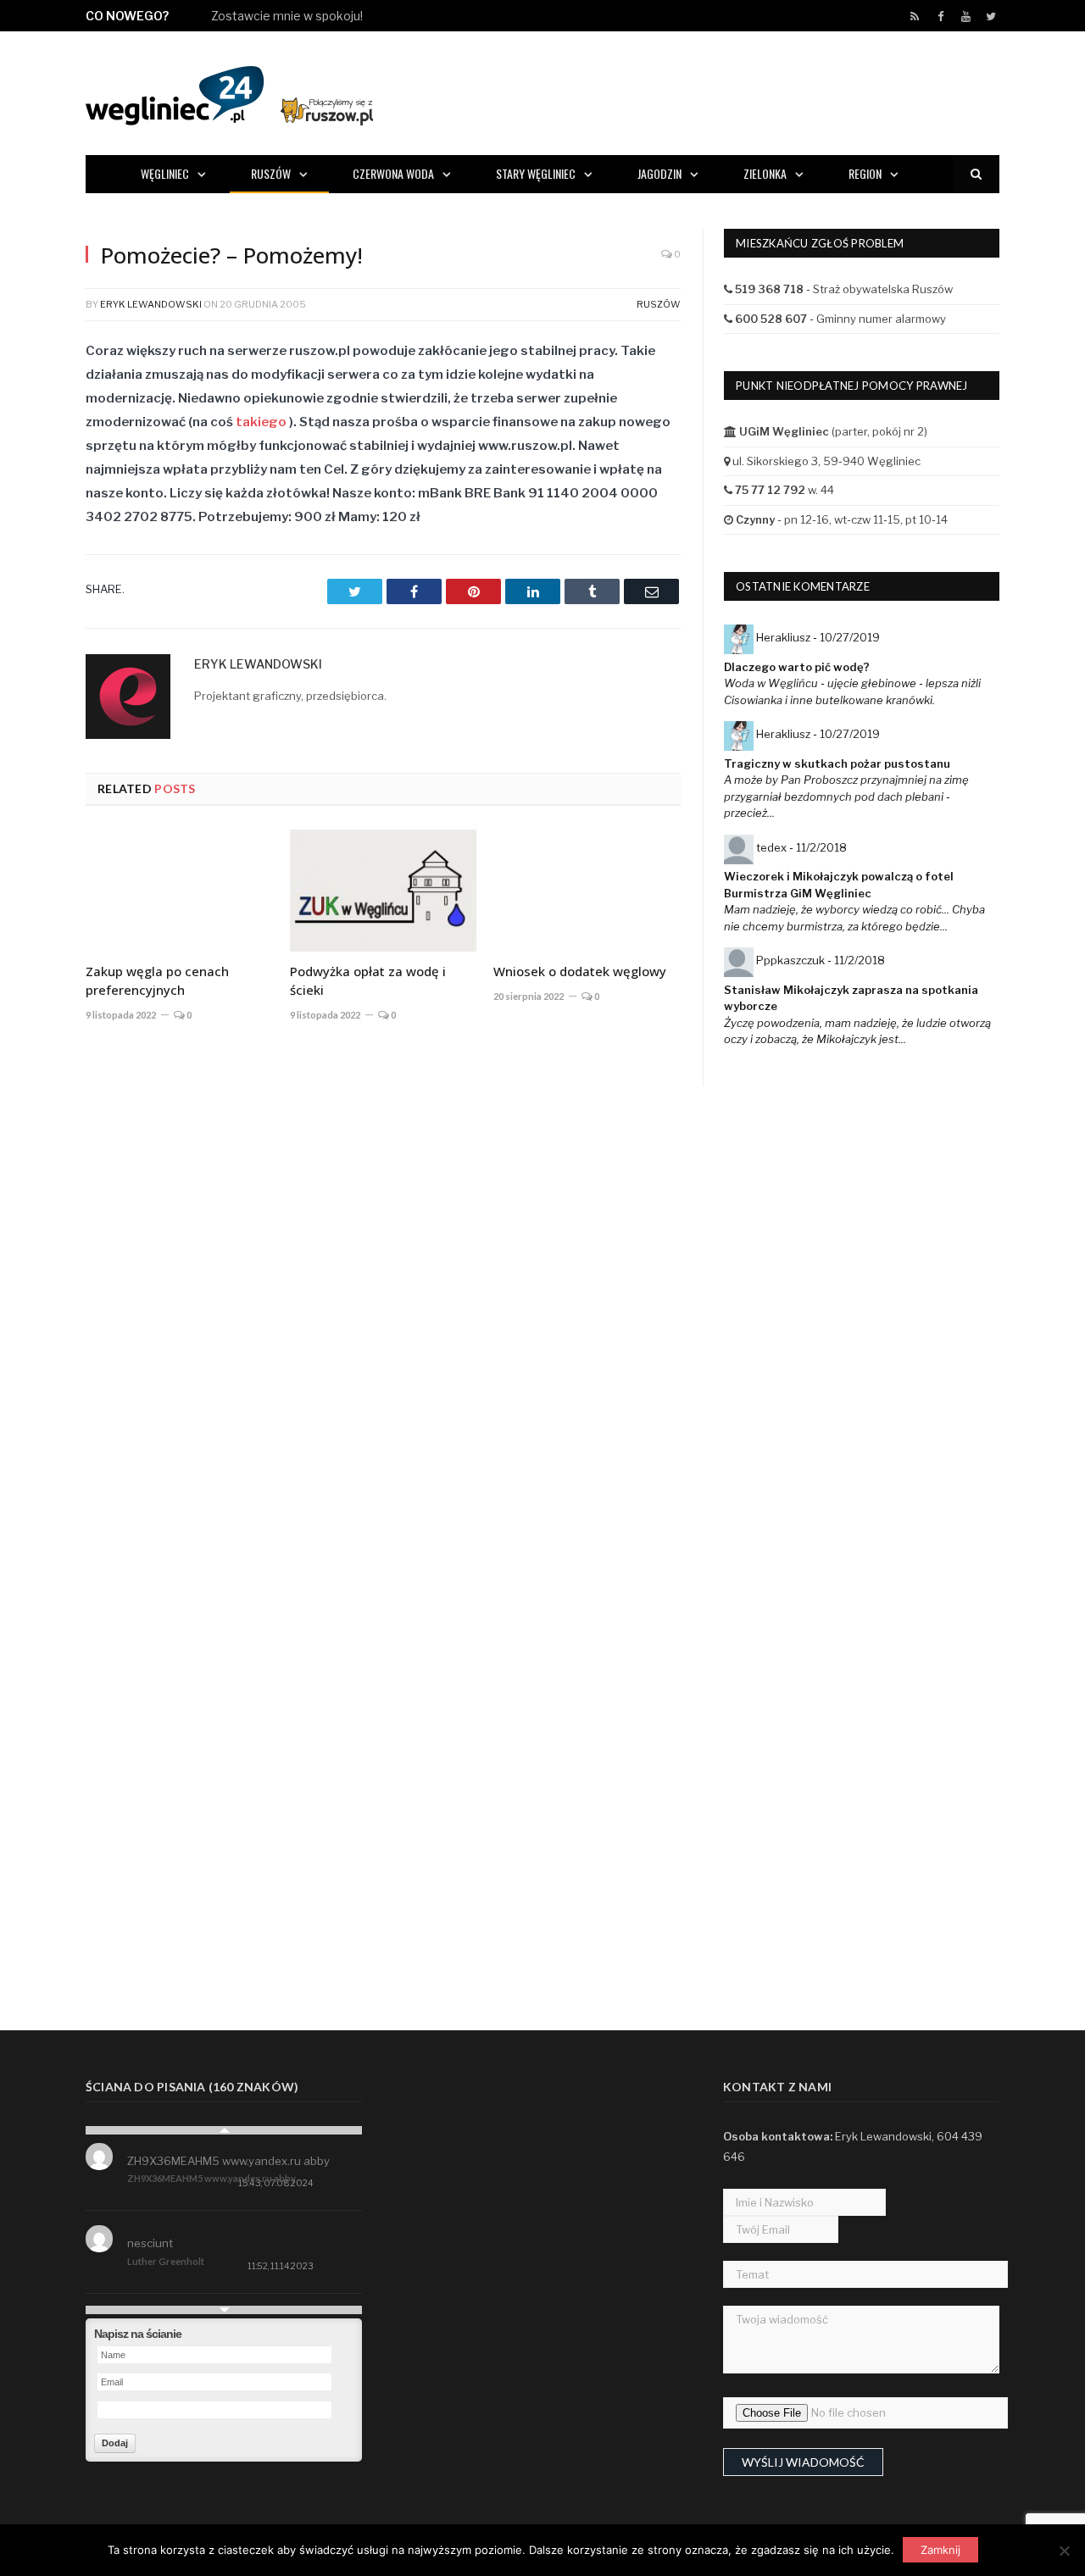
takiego (261, 422)
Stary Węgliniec (536, 173)
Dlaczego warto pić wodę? (797, 667)
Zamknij (940, 2550)
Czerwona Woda (393, 173)
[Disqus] (383, 1285)
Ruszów (271, 173)
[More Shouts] (224, 2310)
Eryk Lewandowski (151, 304)
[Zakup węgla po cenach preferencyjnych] (179, 891)
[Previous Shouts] (224, 2130)
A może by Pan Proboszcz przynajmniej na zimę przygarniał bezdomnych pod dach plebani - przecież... (846, 796)
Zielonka (765, 173)
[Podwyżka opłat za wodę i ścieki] (384, 891)
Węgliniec (165, 173)
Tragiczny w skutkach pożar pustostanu (837, 763)
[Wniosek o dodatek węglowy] (587, 891)
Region (865, 173)
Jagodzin (659, 173)
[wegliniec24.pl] (229, 93)
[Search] (976, 174)
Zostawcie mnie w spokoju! (287, 16)
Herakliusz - (818, 637)
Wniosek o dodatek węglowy (580, 971)
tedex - (801, 847)
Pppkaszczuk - (821, 960)
